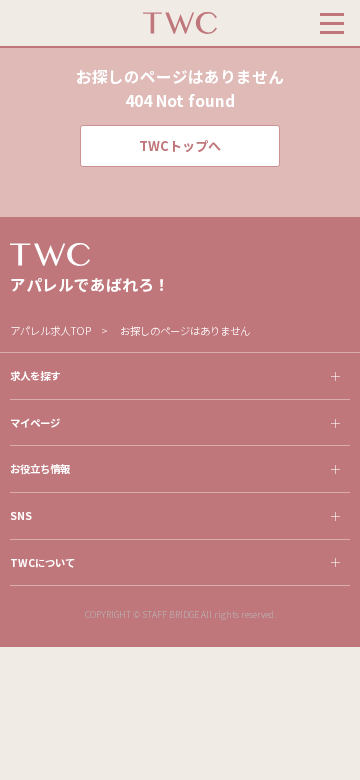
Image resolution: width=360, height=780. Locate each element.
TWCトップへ (180, 145)
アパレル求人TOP (50, 330)
